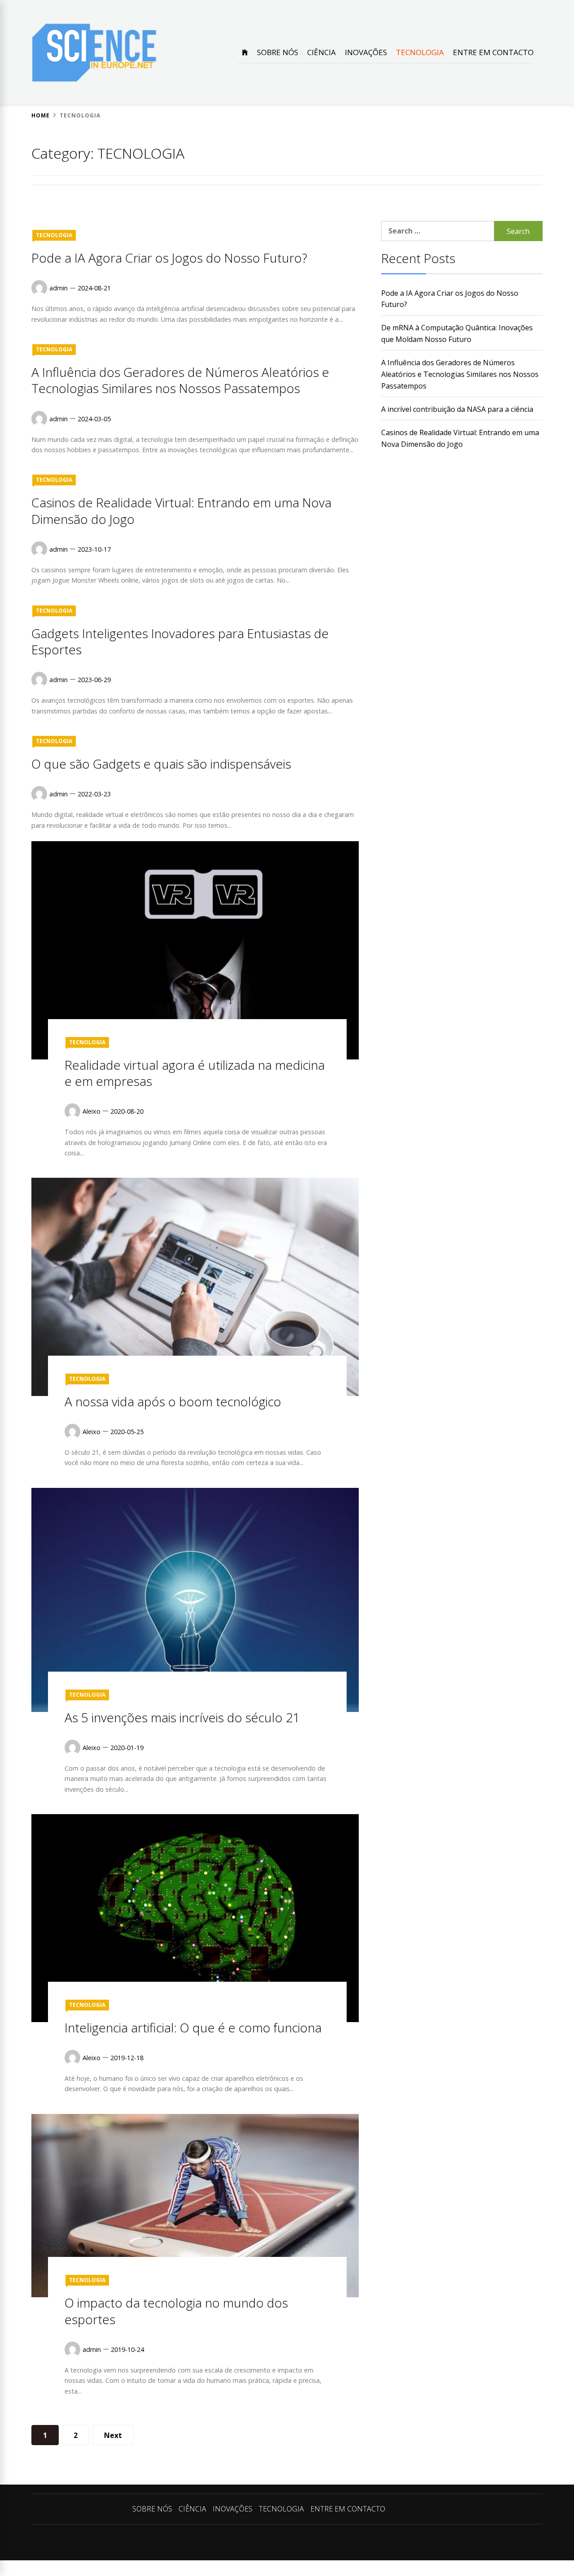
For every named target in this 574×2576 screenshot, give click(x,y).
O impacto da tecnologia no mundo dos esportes (176, 2311)
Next (113, 2435)
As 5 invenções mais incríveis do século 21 (182, 1717)
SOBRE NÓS (278, 52)
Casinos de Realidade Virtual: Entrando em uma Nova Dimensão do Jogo (181, 510)
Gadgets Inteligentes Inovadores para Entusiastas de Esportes (180, 641)
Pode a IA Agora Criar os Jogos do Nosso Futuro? (169, 258)
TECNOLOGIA (420, 52)
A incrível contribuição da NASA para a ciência (457, 409)
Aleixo (91, 1111)
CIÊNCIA (322, 52)
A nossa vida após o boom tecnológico (173, 1401)
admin (59, 288)
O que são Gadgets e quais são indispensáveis (161, 764)
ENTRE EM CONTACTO (493, 52)
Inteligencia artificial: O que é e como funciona (193, 2027)
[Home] (245, 52)
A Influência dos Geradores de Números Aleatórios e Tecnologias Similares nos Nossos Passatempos (180, 380)
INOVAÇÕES (366, 52)
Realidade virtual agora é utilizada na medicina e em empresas (195, 1073)
